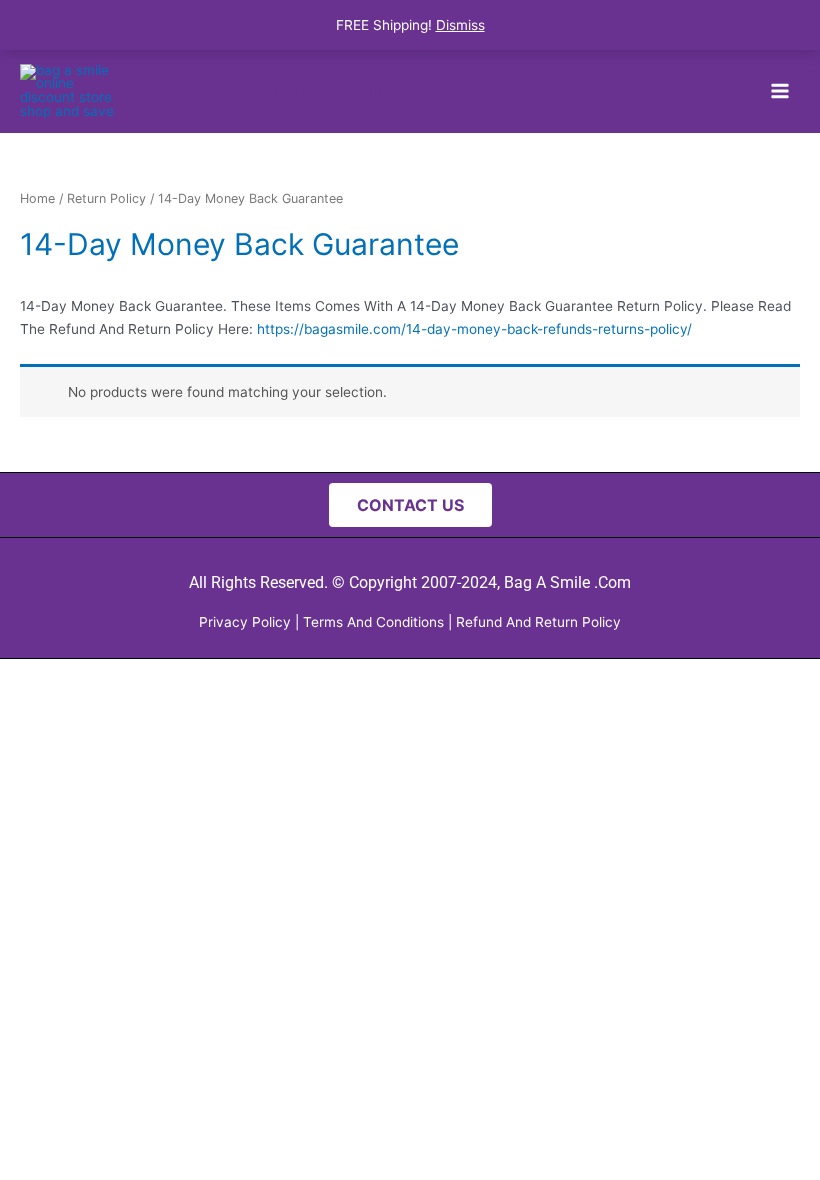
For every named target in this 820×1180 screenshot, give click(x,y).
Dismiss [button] (460, 25)
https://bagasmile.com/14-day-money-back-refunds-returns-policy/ (474, 329)
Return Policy (106, 198)
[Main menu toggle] (780, 90)
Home (37, 198)
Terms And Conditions (373, 622)
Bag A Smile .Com (270, 90)
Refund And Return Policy (538, 622)
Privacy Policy (245, 622)
